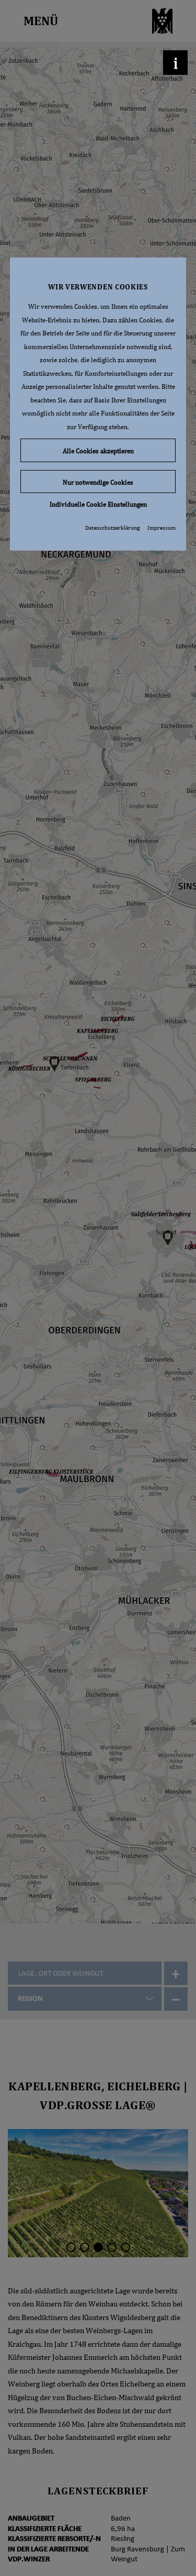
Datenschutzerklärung (112, 528)
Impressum (162, 528)
